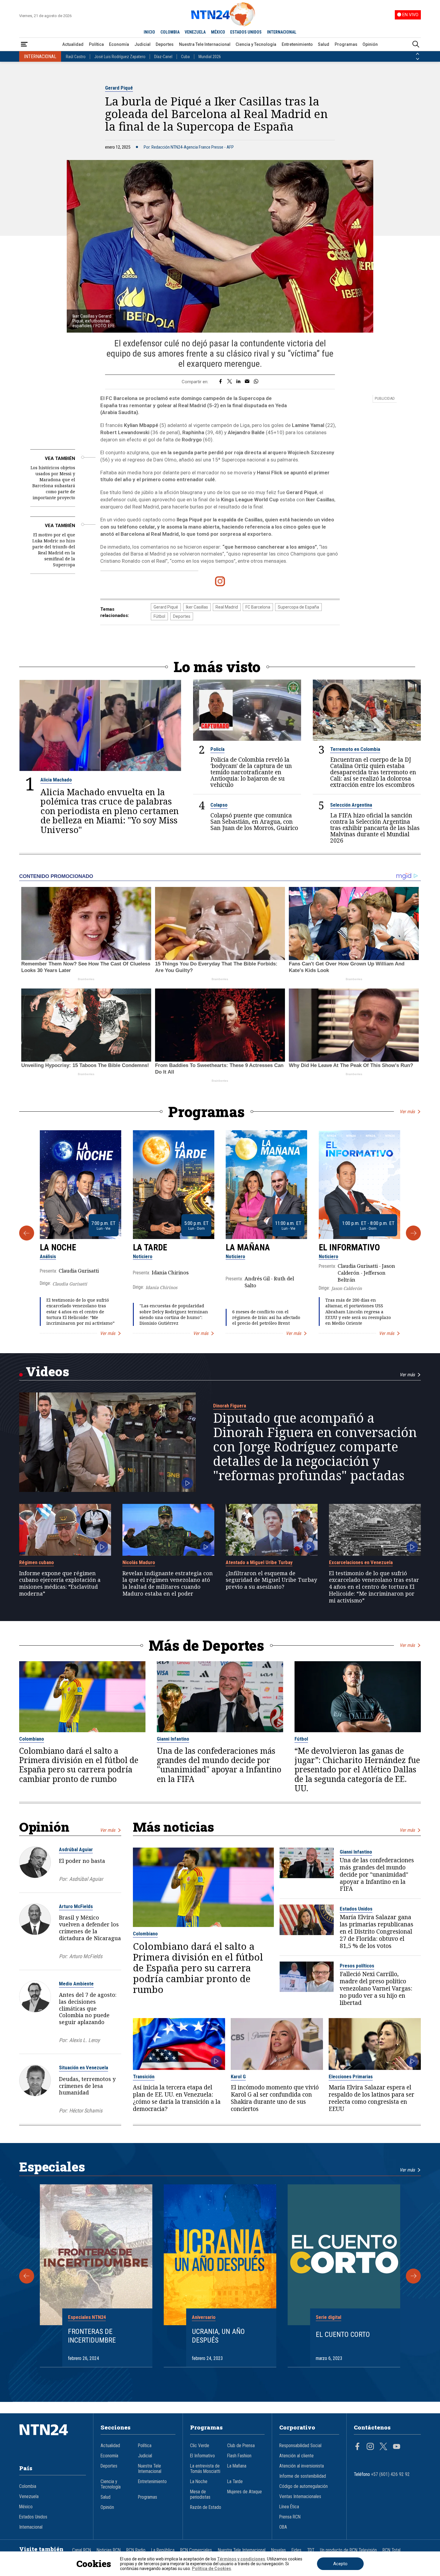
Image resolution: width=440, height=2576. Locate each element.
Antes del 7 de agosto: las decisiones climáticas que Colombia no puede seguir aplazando (88, 2008)
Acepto (340, 2564)
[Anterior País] (418, 54)
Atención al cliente (296, 2456)
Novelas (279, 2550)
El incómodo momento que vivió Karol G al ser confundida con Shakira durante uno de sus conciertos (275, 2098)
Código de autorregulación (304, 2486)
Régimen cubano (37, 1562)
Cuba (185, 57)
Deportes (165, 44)
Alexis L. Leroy (84, 2040)
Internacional (31, 2527)
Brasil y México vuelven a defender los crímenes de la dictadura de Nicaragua (90, 1928)
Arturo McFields (76, 1906)
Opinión (370, 44)
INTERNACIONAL (282, 32)
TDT (311, 2550)
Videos (47, 1371)
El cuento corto (343, 2334)
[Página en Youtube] (397, 2447)
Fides (296, 2550)
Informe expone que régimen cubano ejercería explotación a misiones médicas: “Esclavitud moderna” (60, 1583)
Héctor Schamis (86, 2111)
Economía (119, 44)
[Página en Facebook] (357, 2447)
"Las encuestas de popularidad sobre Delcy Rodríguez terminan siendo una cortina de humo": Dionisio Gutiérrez (174, 1314)
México (26, 2507)
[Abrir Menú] (24, 44)
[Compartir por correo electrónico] (247, 382)
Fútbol (159, 616)
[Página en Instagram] (370, 2447)
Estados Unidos (356, 1909)
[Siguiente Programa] (413, 1233)
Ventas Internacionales (300, 2497)
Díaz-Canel (163, 57)
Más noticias (173, 1827)
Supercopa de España (298, 607)
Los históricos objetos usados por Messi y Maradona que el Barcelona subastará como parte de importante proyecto (53, 483)
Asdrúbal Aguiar (76, 1849)
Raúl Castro (76, 57)
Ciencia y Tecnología (256, 44)
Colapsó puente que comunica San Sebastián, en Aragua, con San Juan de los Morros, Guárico (254, 822)
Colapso (219, 805)
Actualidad (73, 44)
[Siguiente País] (418, 59)
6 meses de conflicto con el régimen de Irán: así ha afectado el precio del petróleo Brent (266, 1317)
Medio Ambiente (76, 1984)
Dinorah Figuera (230, 1406)
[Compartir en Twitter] (230, 382)
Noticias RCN (109, 2550)
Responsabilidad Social (300, 2446)
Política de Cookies (211, 2569)
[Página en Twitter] (383, 2447)
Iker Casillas (197, 607)
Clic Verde (200, 2446)
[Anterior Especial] (27, 2276)
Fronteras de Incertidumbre (92, 2336)
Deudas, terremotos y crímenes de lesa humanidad (87, 2086)
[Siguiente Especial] (413, 2276)
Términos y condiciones (241, 2559)
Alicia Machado (56, 780)
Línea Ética (289, 2507)
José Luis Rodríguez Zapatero (120, 57)
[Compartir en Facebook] (220, 382)
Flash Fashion (239, 2456)
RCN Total (392, 2550)
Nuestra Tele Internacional (205, 44)
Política (96, 44)
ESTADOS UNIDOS (246, 32)
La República (163, 2550)
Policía (217, 749)
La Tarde (150, 1247)
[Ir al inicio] (53, 2439)
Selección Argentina (351, 805)
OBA (283, 2527)
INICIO (149, 32)
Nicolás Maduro (139, 1562)
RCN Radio (136, 2550)
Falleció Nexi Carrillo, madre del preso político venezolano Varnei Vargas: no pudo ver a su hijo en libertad (376, 1989)
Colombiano (32, 1739)
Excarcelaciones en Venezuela (361, 1562)
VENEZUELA (195, 32)
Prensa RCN (290, 2517)
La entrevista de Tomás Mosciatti (205, 2469)
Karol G (238, 2077)
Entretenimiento (297, 44)
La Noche (58, 1247)
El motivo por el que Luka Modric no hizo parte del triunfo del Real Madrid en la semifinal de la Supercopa (54, 550)
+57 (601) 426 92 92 (390, 2474)
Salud (324, 44)
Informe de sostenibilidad (303, 2476)
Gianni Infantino (173, 1739)
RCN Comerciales (196, 2550)
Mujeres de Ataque (245, 2492)
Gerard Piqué (119, 88)
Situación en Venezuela (84, 2068)
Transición (144, 2077)
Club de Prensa (241, 2446)
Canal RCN (82, 2550)
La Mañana (248, 1247)
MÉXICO (218, 32)
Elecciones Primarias (351, 2077)
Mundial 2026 (210, 57)
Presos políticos (357, 1966)
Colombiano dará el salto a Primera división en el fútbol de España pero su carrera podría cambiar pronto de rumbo (79, 1765)
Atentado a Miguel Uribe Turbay (259, 1562)
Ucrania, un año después (218, 2336)
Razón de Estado (206, 2507)
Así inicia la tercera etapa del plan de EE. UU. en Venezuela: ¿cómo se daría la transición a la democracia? (177, 2098)
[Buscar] (416, 44)
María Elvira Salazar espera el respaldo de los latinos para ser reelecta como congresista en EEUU (371, 2098)
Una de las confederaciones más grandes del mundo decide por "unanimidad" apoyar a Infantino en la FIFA (219, 1765)
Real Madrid (227, 607)
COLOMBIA (170, 32)
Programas (346, 44)
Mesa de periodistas (200, 2494)
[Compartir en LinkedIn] (238, 382)
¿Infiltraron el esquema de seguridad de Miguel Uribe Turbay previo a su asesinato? (271, 1580)
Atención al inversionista (302, 2466)
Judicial (142, 44)
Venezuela (29, 2497)
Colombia (28, 2486)
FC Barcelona (258, 607)
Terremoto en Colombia (355, 749)
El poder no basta (82, 1861)
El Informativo (349, 1247)
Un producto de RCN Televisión (348, 2550)
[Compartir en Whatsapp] (256, 382)
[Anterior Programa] (27, 1233)
